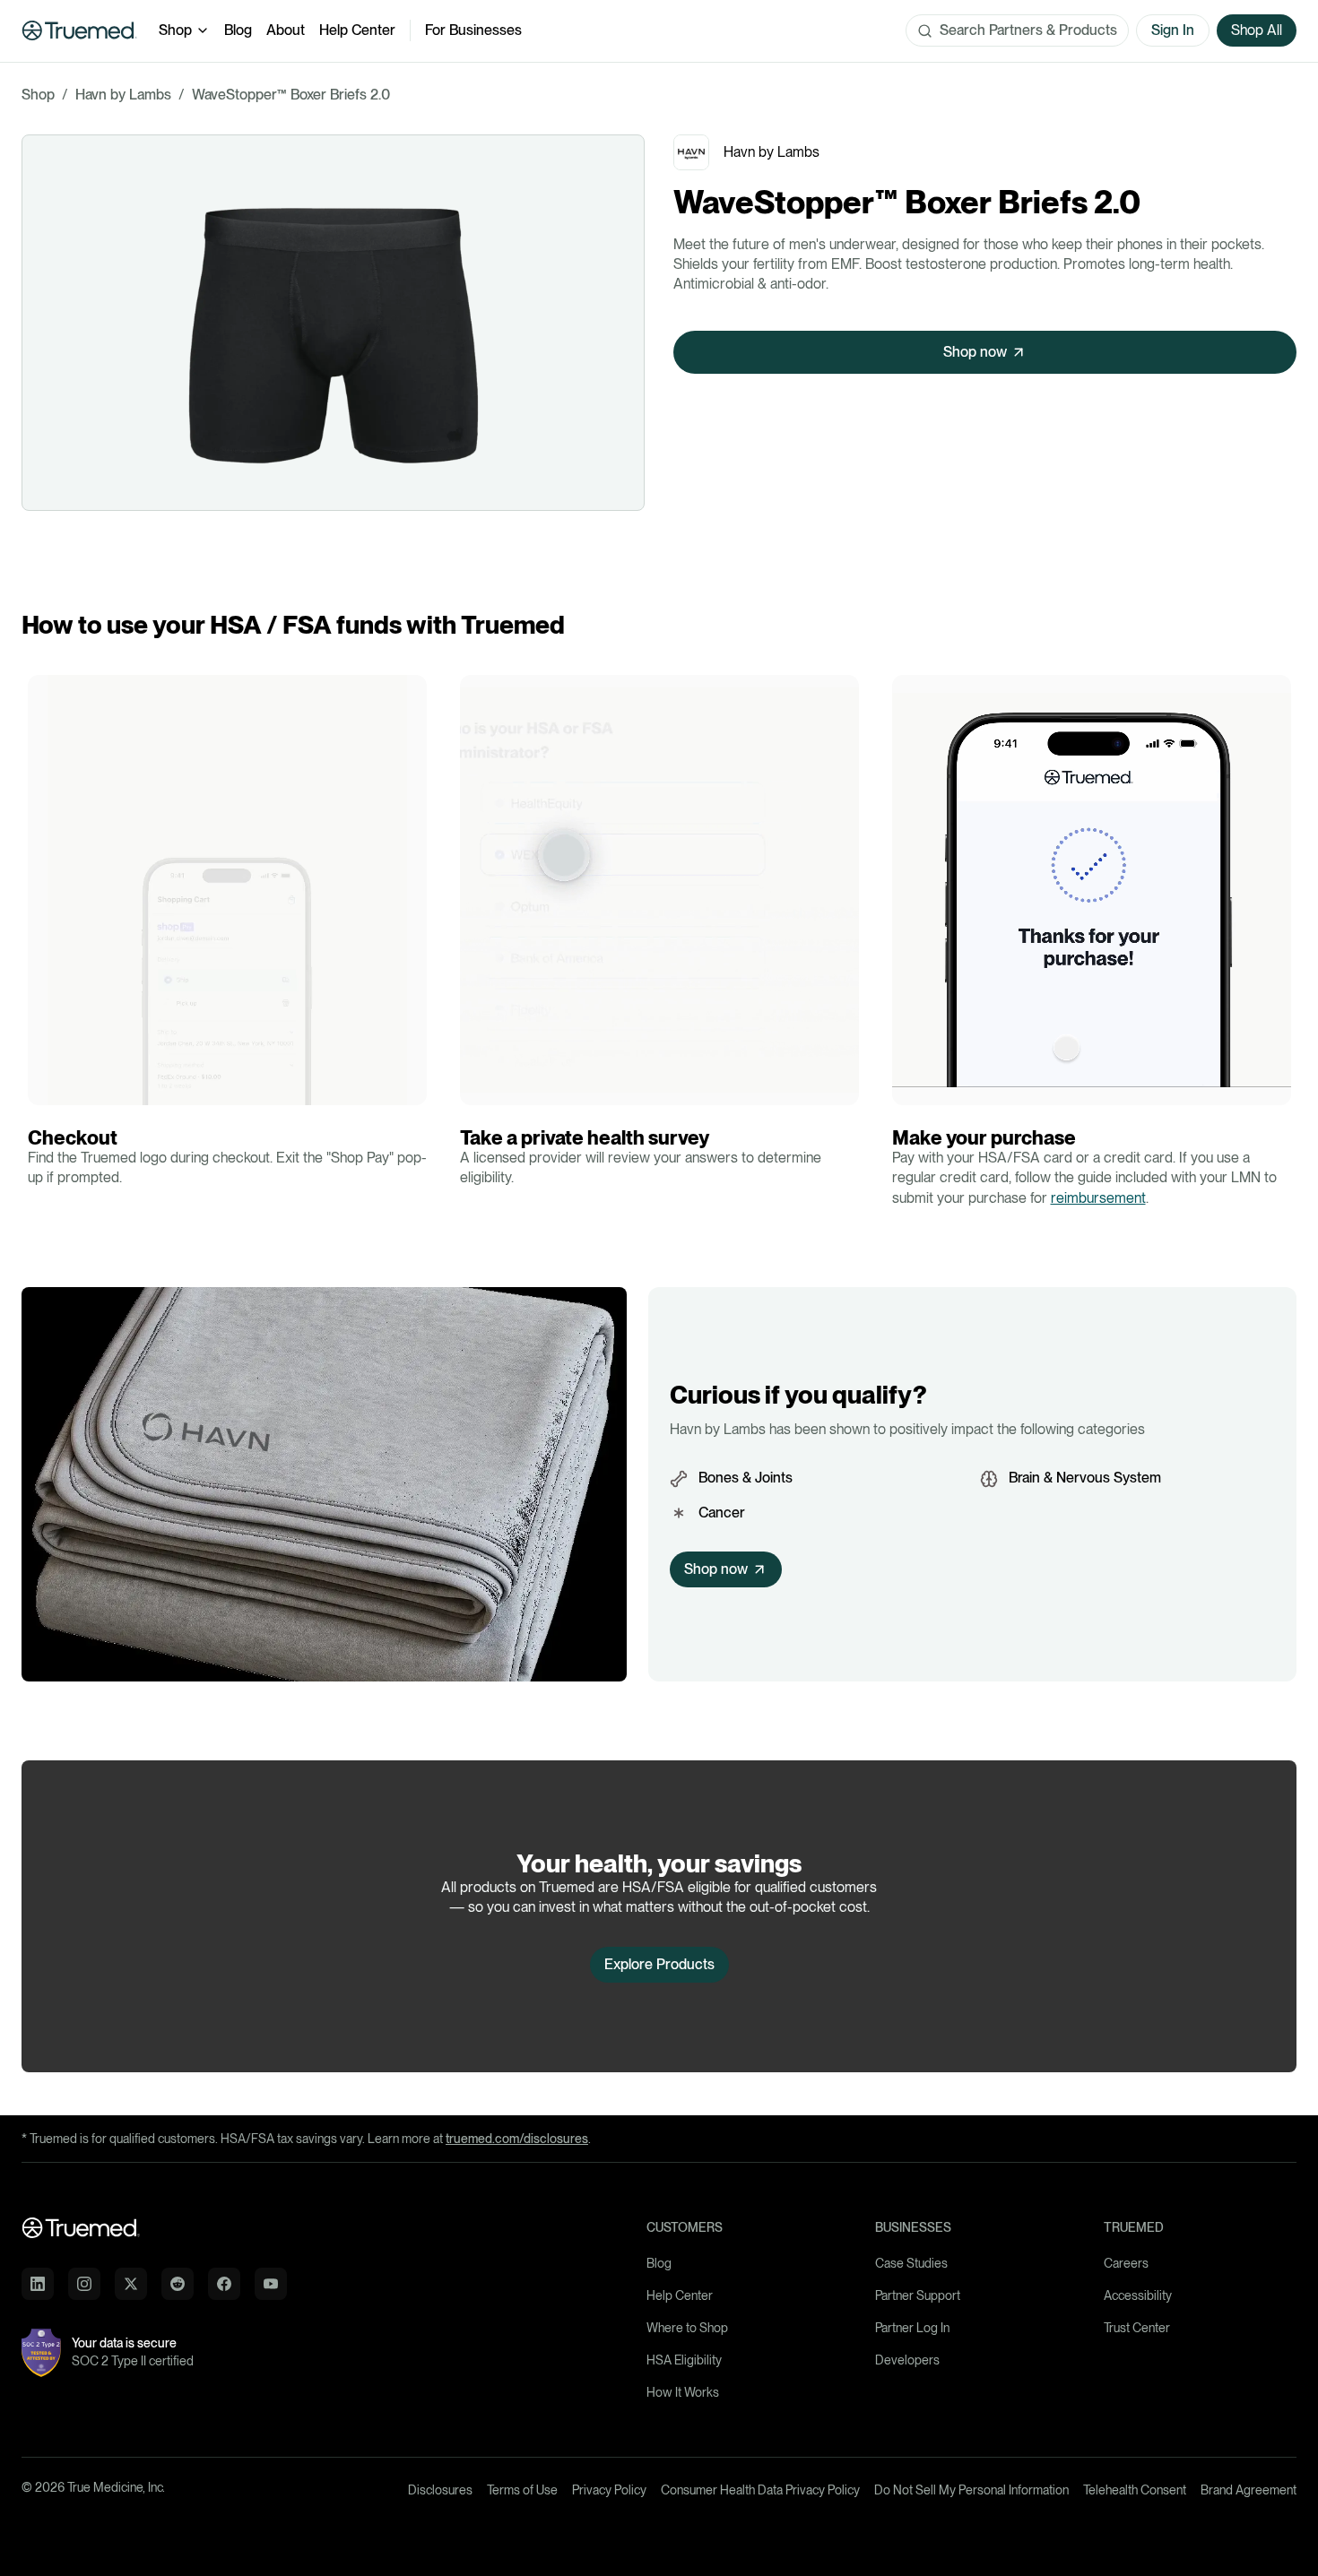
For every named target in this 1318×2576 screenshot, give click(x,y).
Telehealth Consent (1135, 2490)
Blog (238, 30)
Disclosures (440, 2490)
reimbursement (1098, 1198)
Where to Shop (687, 2328)
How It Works (683, 2392)
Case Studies (911, 2263)
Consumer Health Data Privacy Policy (760, 2490)
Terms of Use (522, 2490)
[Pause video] (47, 1086)
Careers (1126, 2263)
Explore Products (659, 1964)
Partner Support (918, 2295)
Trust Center (1137, 2328)
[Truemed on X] (131, 2284)
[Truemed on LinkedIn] (38, 2284)
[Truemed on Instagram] (84, 2284)
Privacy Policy (609, 2490)
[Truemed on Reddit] (178, 2284)
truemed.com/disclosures (517, 2139)
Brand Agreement (1249, 2490)
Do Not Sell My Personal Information (971, 2490)
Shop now (975, 352)
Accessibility (1138, 2295)
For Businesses (473, 30)
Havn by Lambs (123, 95)
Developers (907, 2360)
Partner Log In (912, 2328)
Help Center (357, 30)
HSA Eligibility (684, 2360)
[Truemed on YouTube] (271, 2284)
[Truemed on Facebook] (224, 2284)
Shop (175, 30)
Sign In (1173, 30)
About (286, 30)
